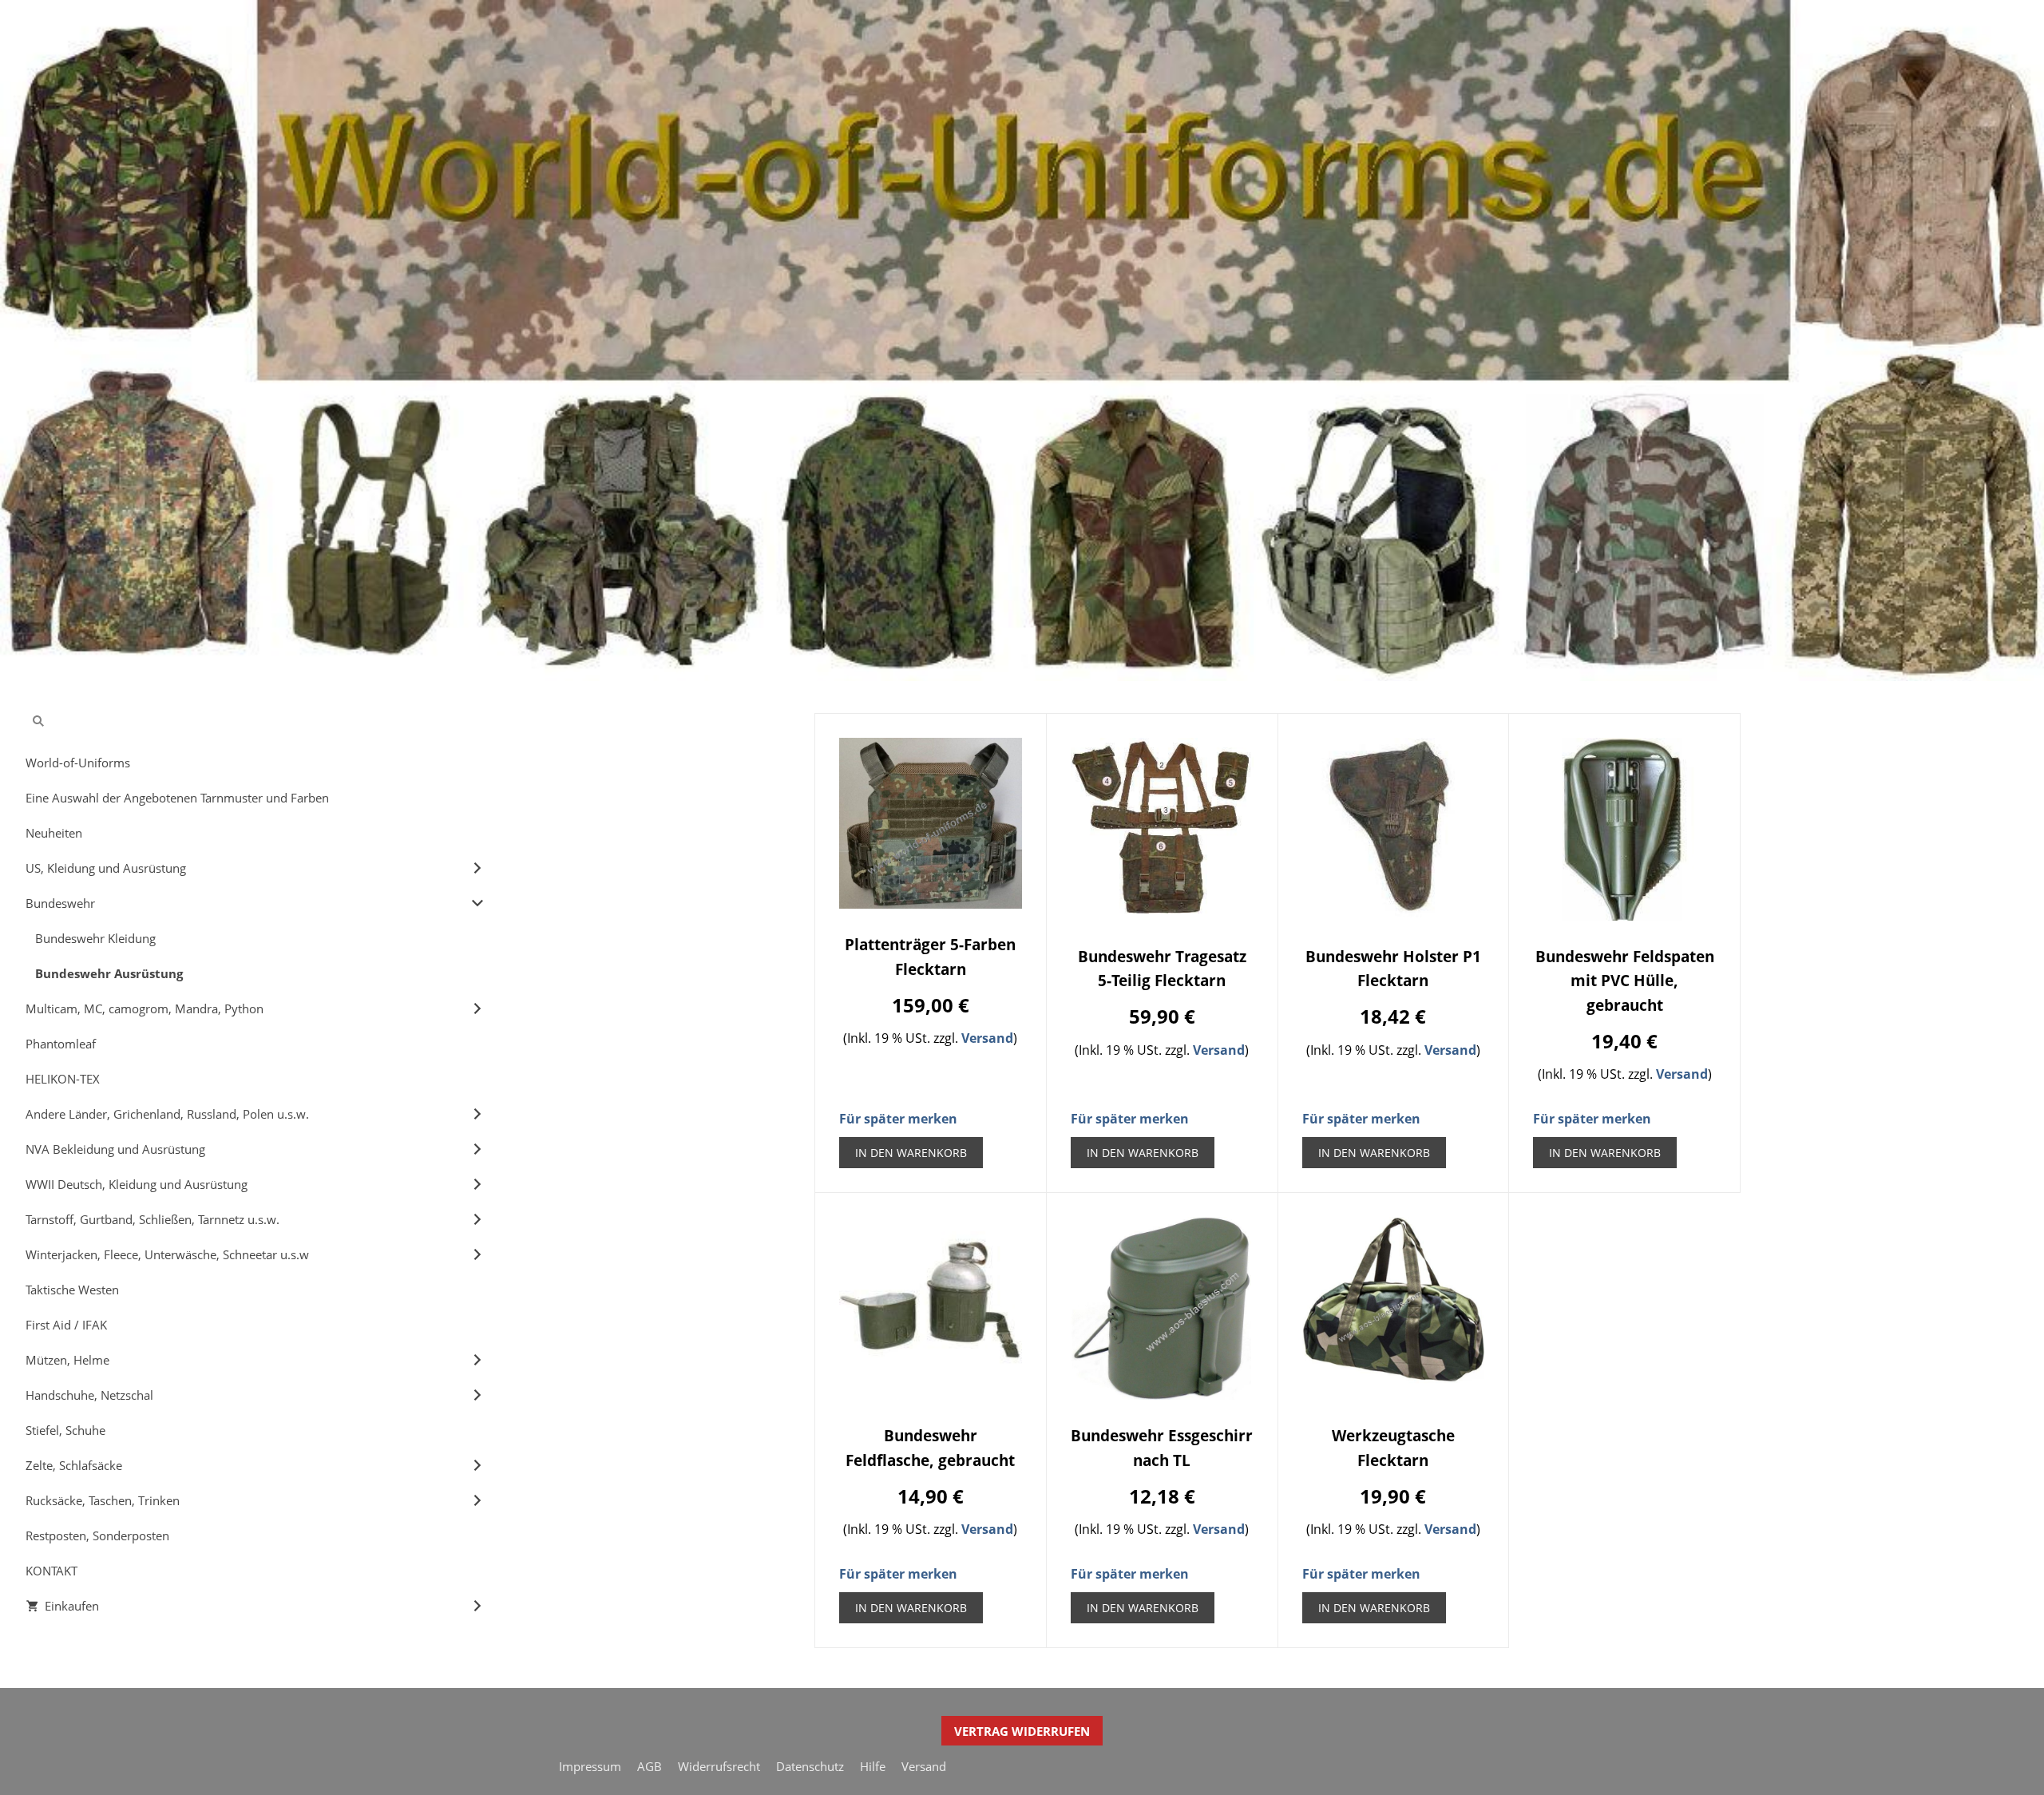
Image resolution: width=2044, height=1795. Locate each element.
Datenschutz (810, 1766)
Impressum (590, 1766)
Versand (987, 1038)
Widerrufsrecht (719, 1766)
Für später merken (898, 1119)
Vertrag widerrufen (1022, 1731)
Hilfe (873, 1766)
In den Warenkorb (911, 1153)
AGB (650, 1766)
